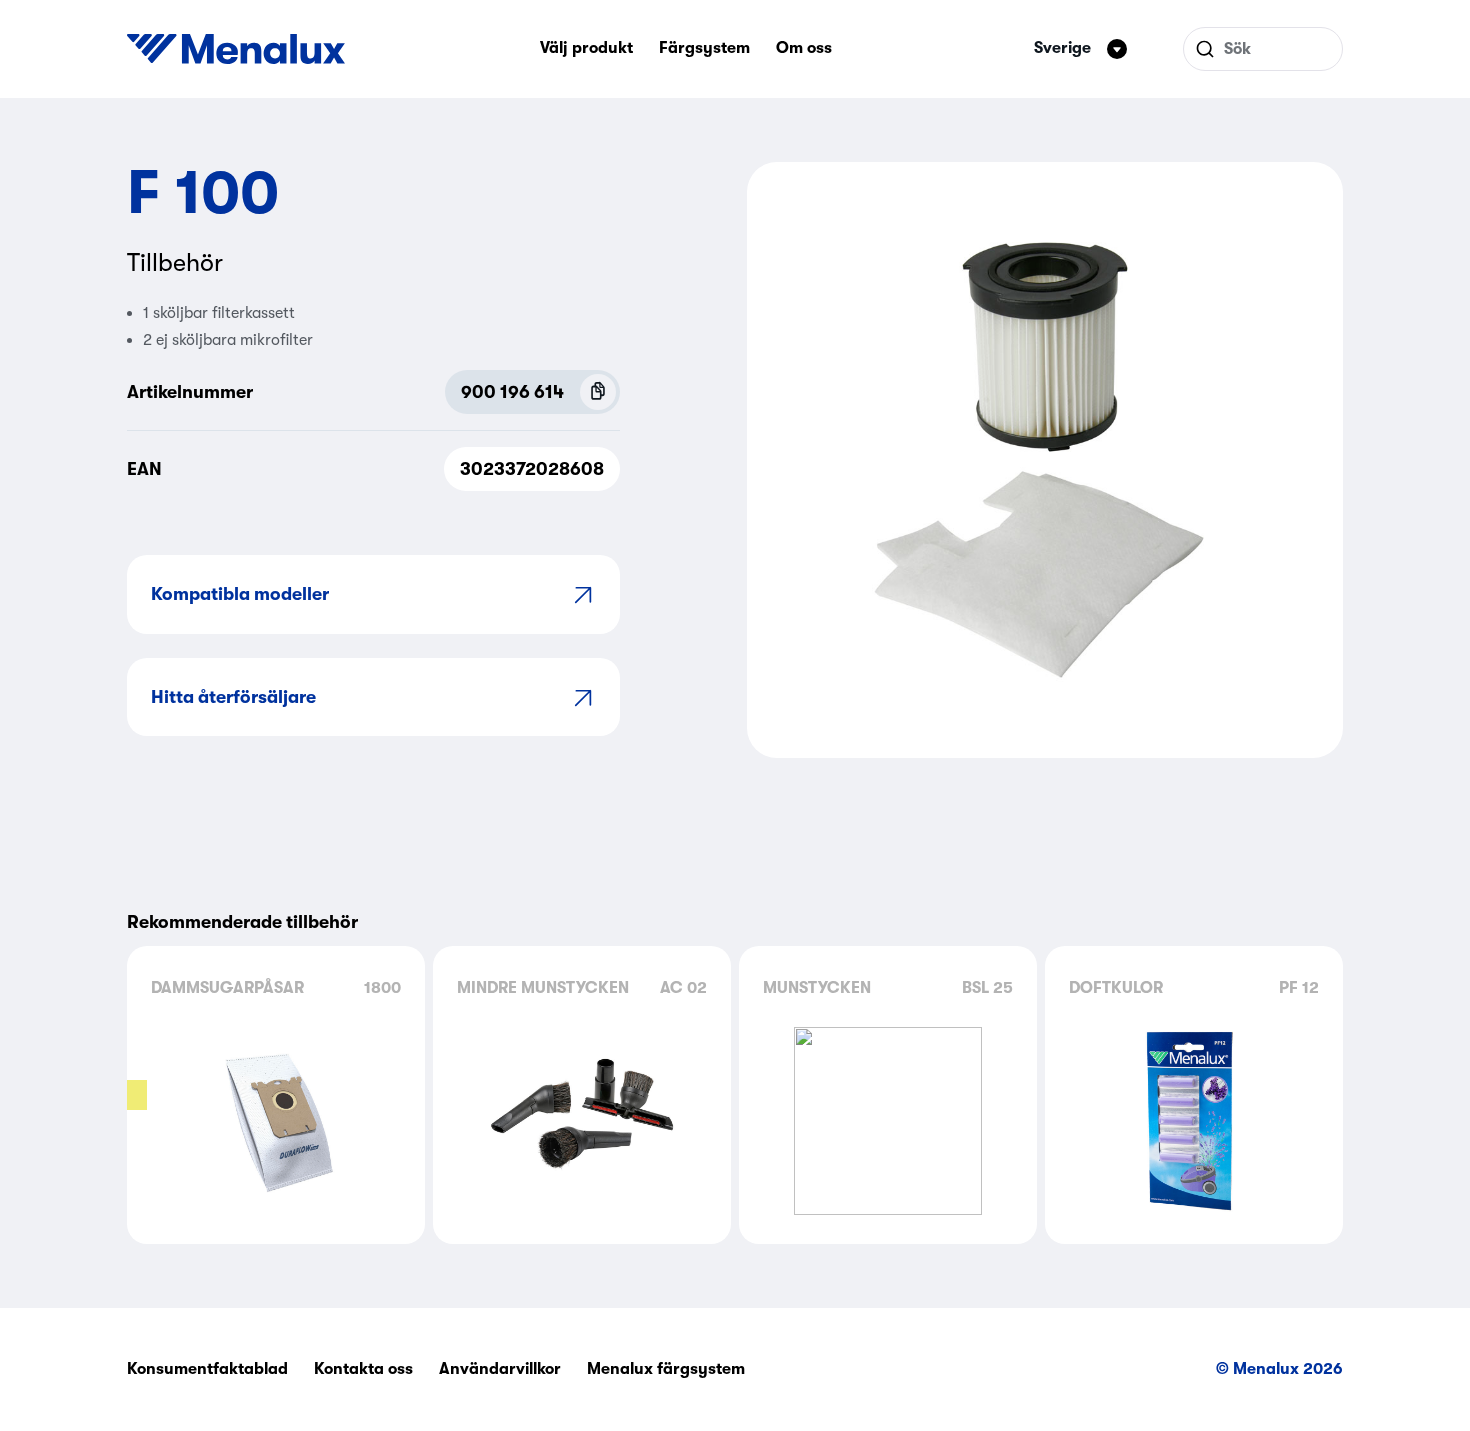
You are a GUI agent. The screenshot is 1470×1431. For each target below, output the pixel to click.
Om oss (804, 48)
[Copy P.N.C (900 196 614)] (598, 392)
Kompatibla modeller (240, 594)
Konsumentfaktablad (207, 1369)
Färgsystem (704, 48)
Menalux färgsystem (666, 1369)
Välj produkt (586, 48)
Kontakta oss (363, 1369)
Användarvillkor (500, 1369)
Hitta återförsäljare (233, 697)
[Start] (236, 49)
